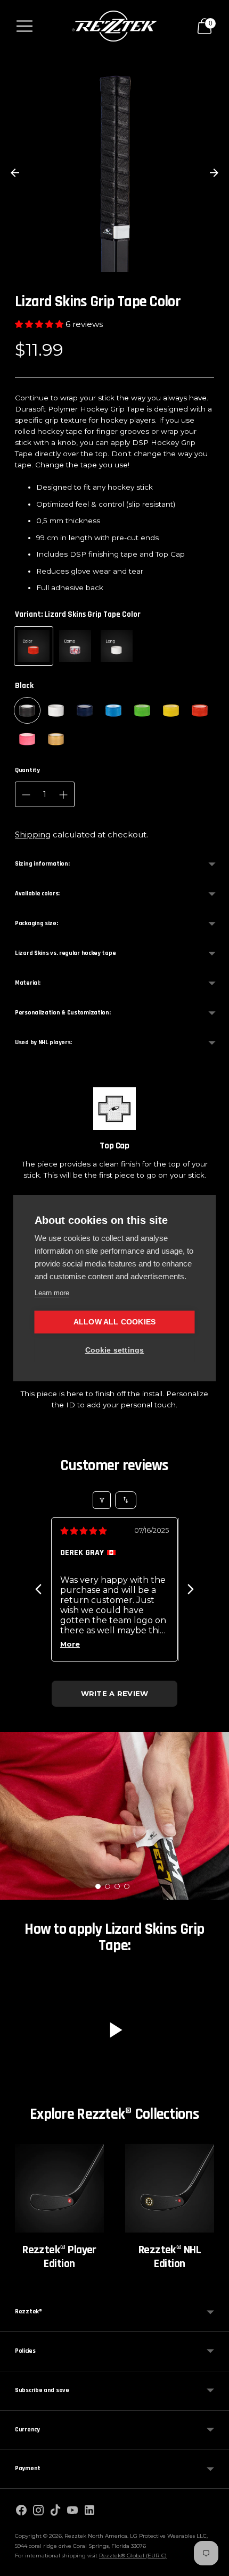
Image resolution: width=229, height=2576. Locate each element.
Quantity (27, 770)
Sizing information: (42, 864)
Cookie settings (115, 1350)
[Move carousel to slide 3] (117, 1886)
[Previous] (38, 1589)
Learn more (52, 1293)
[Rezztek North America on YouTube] (72, 2512)
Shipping (33, 834)
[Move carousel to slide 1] (98, 1886)
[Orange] (200, 710)
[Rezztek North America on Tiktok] (55, 2512)
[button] (40, 324)
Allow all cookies (114, 1322)
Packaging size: (36, 923)
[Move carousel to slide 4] (127, 1886)
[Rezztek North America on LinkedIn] (89, 2512)
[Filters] (102, 1500)
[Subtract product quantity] (63, 795)
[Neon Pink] (27, 739)
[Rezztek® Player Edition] (59, 2188)
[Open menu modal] (24, 26)
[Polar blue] (113, 710)
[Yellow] (171, 710)
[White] (56, 710)
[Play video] (114, 2030)
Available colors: (37, 893)
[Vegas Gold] (56, 739)
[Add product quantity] (26, 795)
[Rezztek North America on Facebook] (21, 2512)
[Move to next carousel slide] (214, 173)
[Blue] (85, 710)
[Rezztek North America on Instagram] (38, 2512)
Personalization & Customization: (63, 1013)
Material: (27, 983)
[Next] (191, 1589)
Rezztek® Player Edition (59, 2257)
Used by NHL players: (43, 1042)
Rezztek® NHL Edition (170, 2257)
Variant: (78, 614)
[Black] (27, 710)
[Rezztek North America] (114, 26)
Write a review (115, 1693)
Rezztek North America (96, 2536)
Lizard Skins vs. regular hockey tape (65, 953)
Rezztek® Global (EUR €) (133, 2556)
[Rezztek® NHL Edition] (170, 2188)
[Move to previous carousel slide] (15, 173)
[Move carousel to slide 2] (108, 1886)
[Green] (142, 710)
